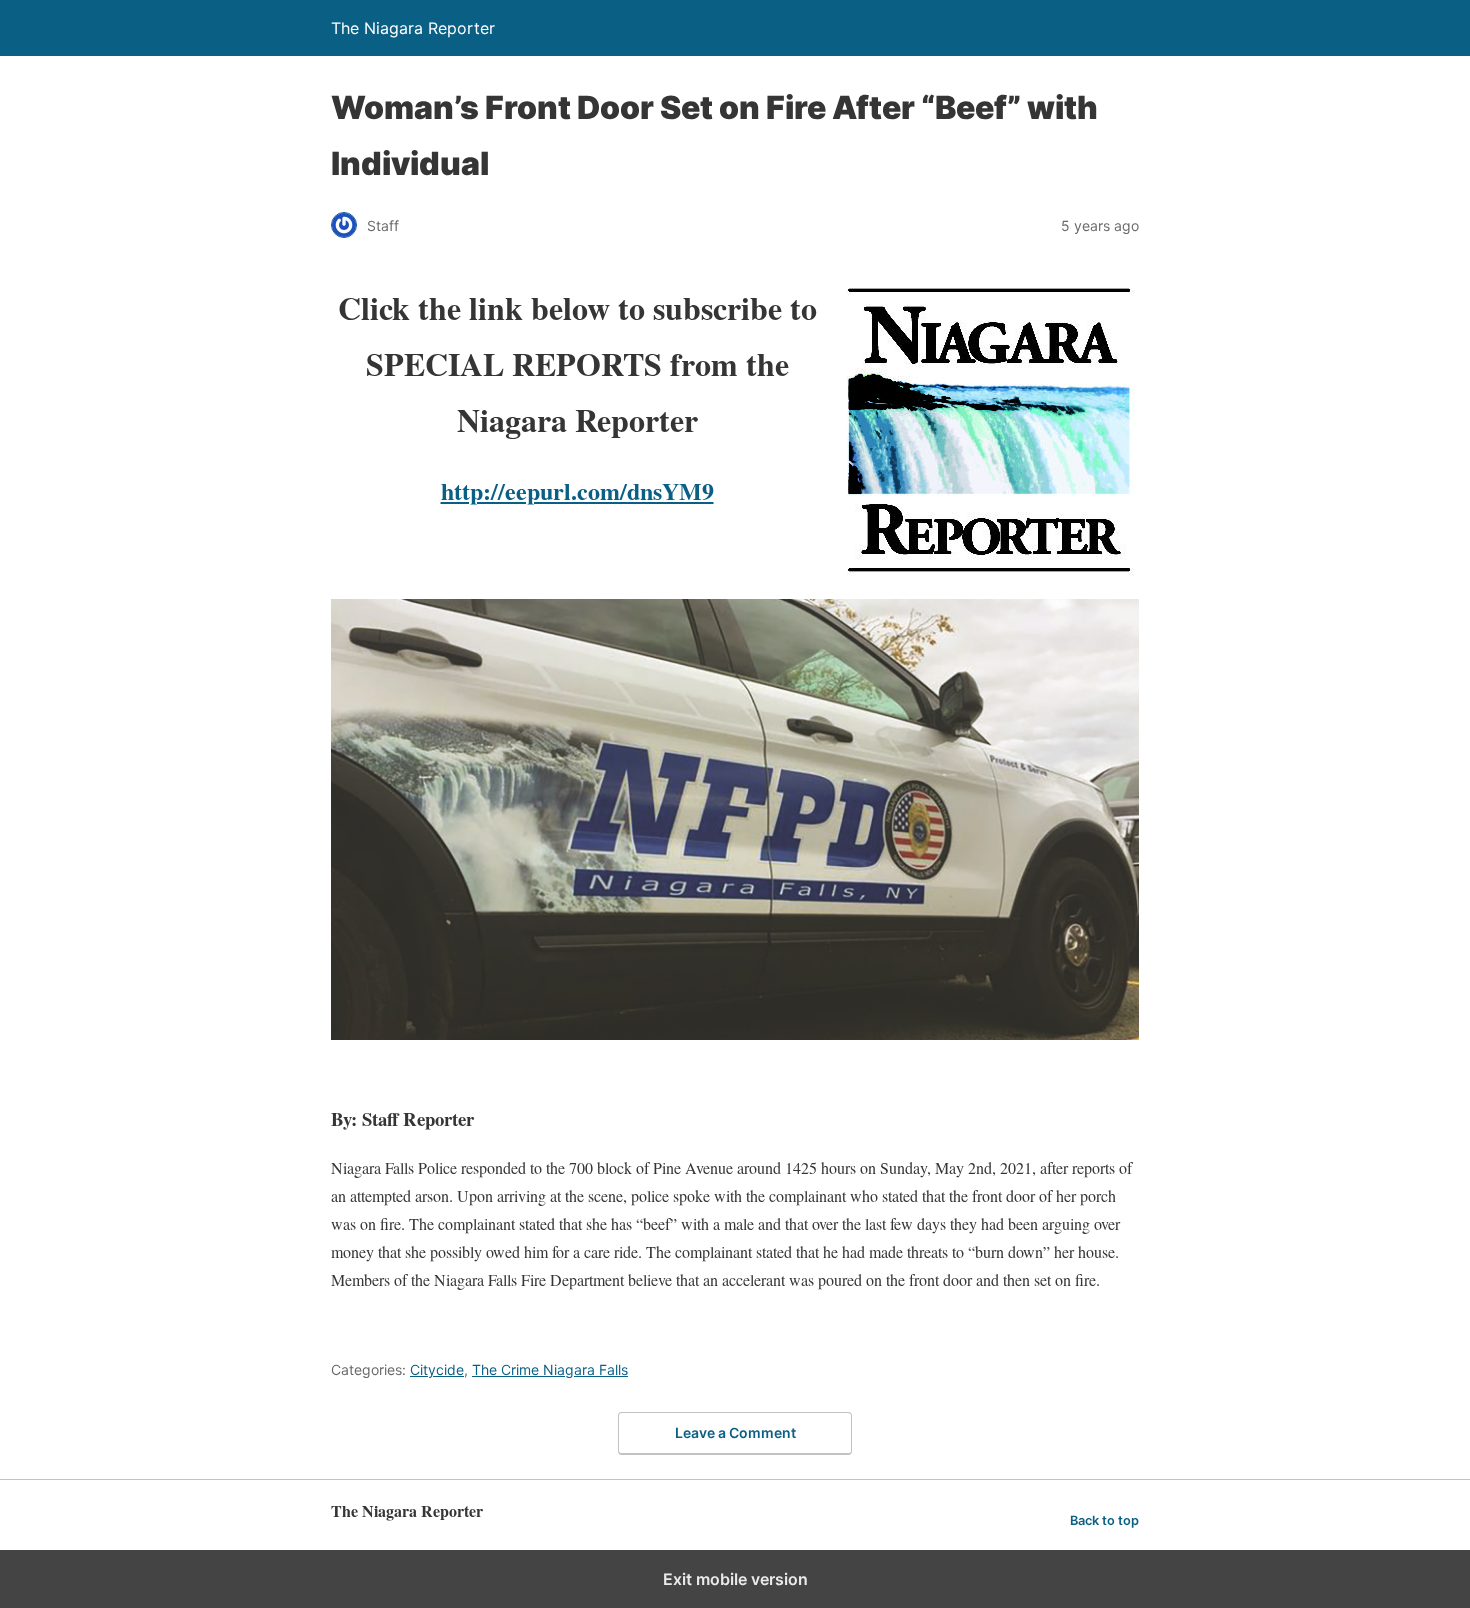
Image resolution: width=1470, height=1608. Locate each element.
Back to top (1104, 1520)
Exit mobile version (735, 1579)
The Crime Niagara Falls (550, 1369)
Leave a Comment (735, 1432)
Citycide (437, 1369)
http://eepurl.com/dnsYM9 (577, 490)
